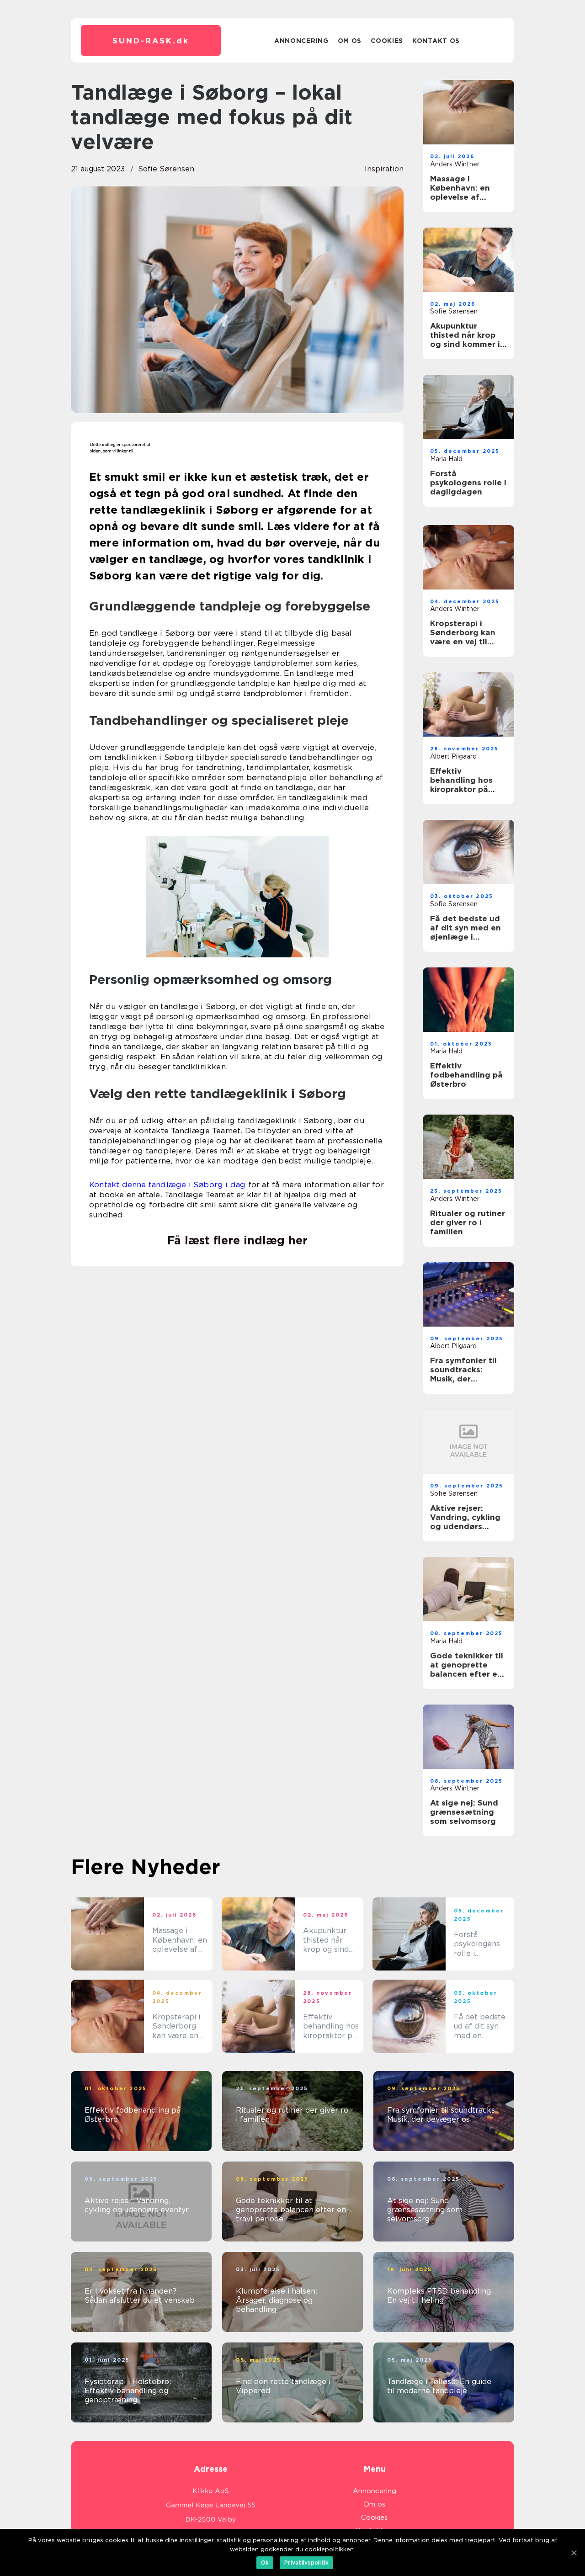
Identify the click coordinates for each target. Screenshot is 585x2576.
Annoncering (301, 41)
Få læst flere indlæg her (237, 1240)
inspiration (384, 169)
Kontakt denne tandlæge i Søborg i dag (167, 1184)
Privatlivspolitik (306, 2563)
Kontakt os (436, 41)
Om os (350, 41)
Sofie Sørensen (166, 169)
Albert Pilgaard (453, 756)
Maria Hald (446, 459)
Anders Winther (455, 164)
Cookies (387, 41)
